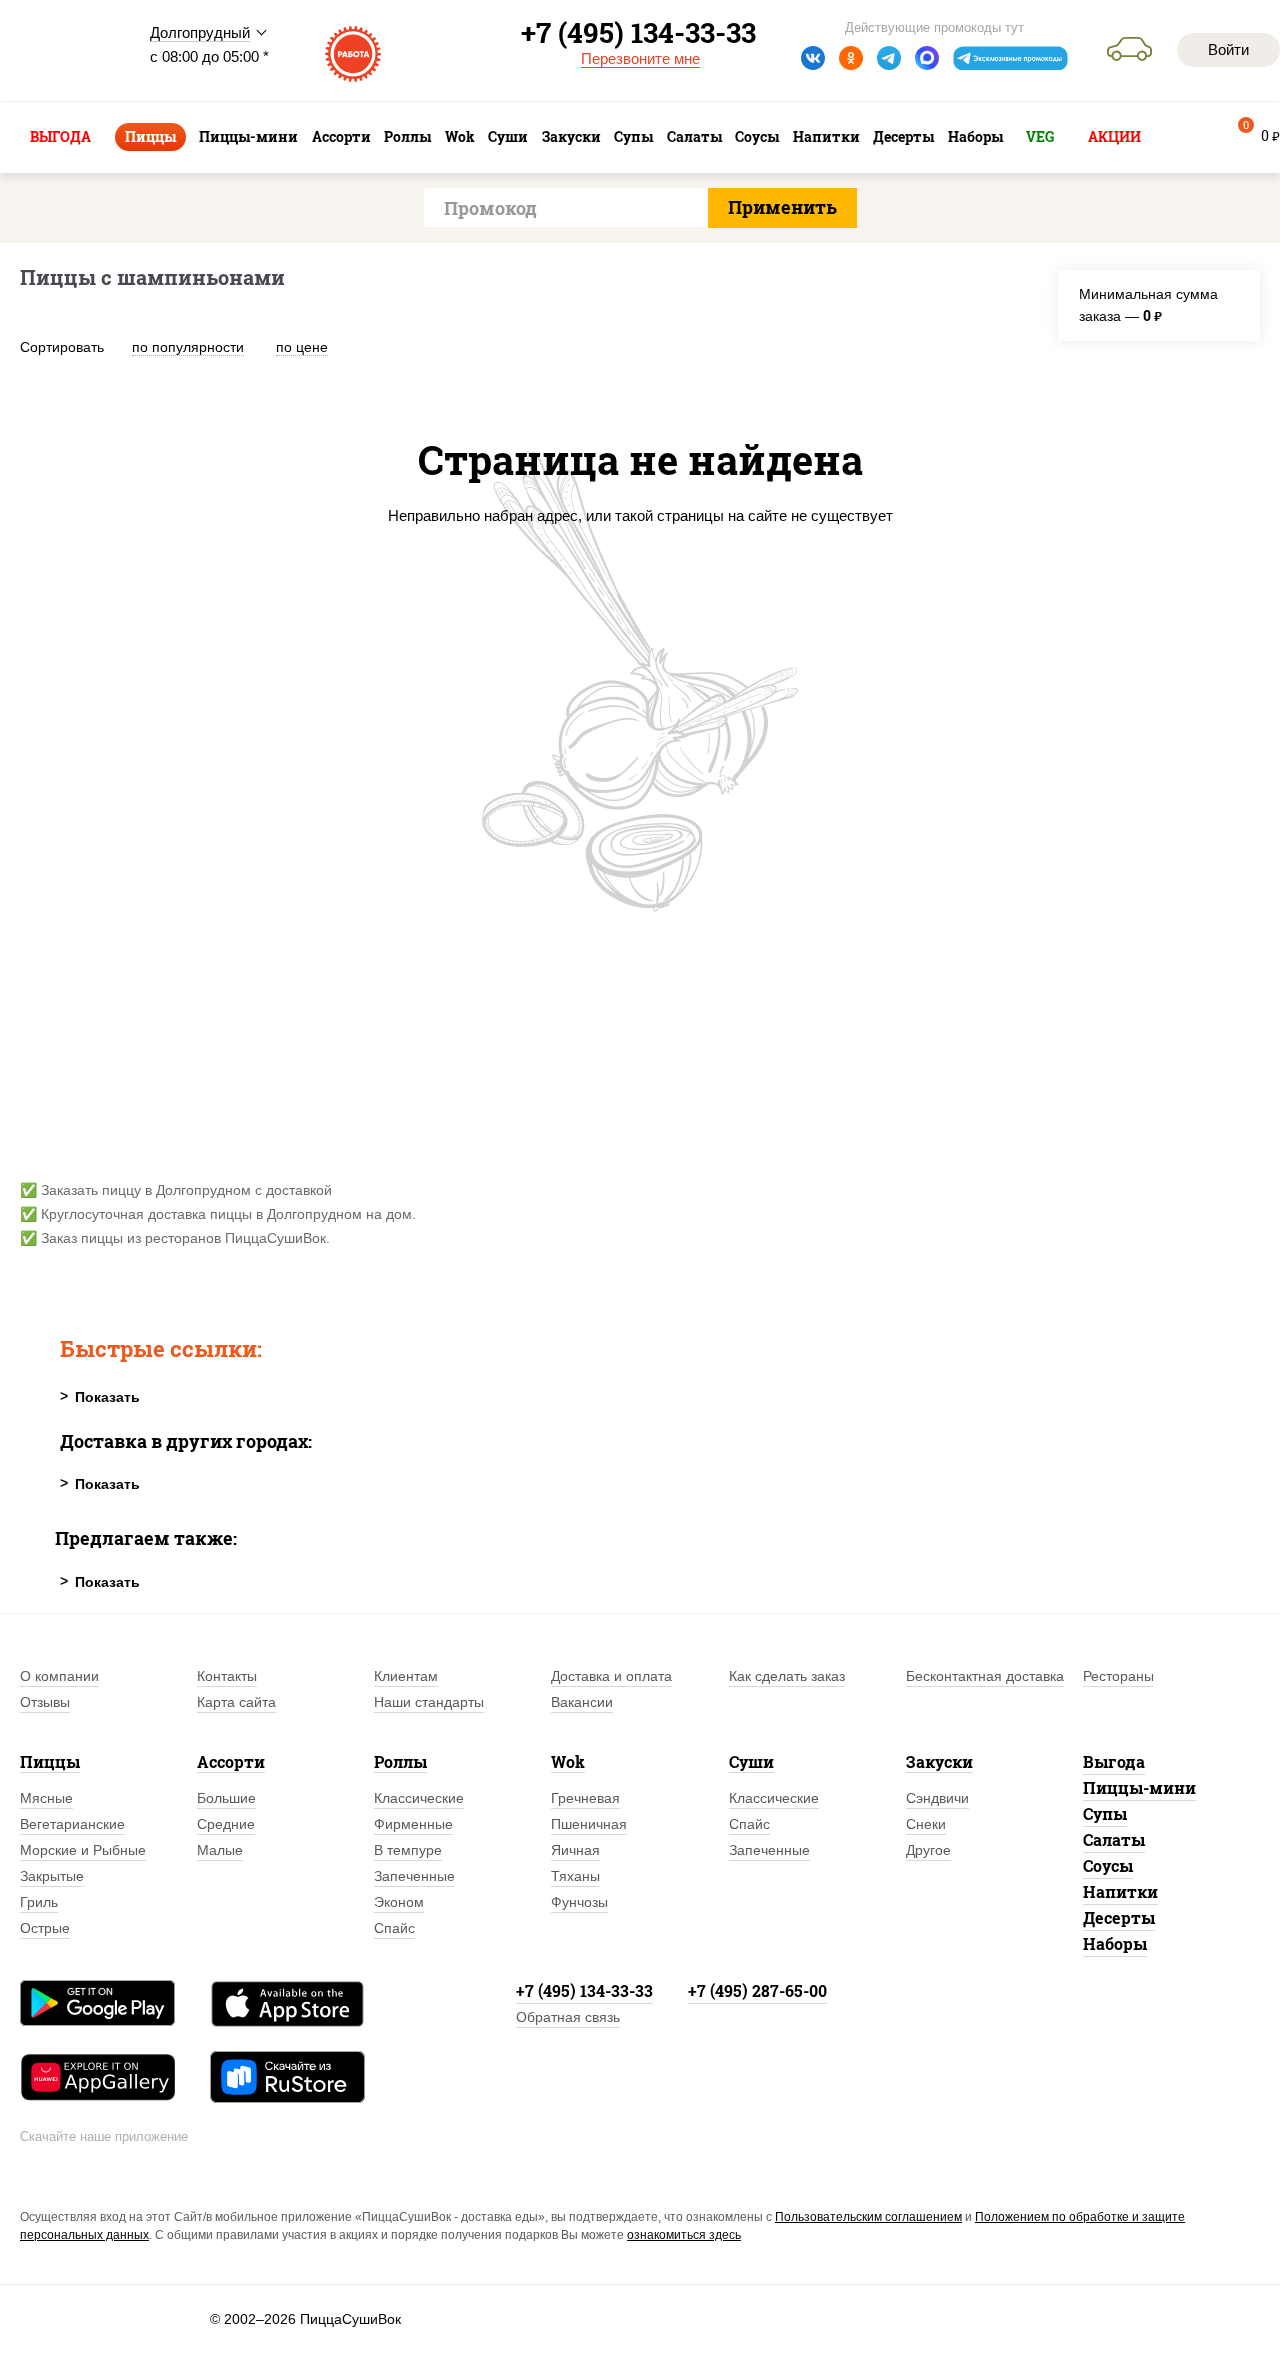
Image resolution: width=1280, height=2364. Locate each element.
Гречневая (585, 1798)
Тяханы (575, 1876)
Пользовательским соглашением (868, 2217)
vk (813, 58)
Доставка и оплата (611, 1676)
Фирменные (413, 1824)
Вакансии (582, 1702)
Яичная (575, 1850)
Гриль (39, 1902)
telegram (889, 58)
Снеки (926, 1824)
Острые (45, 1928)
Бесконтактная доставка (985, 1676)
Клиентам (406, 1676)
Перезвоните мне (640, 58)
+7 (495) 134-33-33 (584, 1990)
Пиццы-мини (1139, 1787)
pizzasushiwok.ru (70, 51)
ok (851, 58)
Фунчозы (579, 1902)
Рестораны (1118, 1676)
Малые (220, 1850)
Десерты (1119, 1917)
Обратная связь (568, 2017)
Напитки (1120, 1891)
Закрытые (52, 1876)
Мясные (46, 1798)
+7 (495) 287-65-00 (757, 1990)
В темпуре (408, 1850)
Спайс (394, 1928)
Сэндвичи (937, 1798)
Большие (226, 1798)
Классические (419, 1798)
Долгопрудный (200, 32)
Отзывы (45, 1702)
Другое (928, 1850)
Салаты (1114, 1839)
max (927, 58)
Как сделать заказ (787, 1676)
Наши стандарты (429, 1702)
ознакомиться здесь (684, 2235)
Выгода (1114, 1761)
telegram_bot (1011, 58)
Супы (1105, 1813)
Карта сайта (236, 1702)
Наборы (1115, 1943)
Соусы (1108, 1865)
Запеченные (414, 1876)
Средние (226, 1824)
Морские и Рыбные (83, 1850)
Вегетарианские (72, 1824)
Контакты (227, 1676)
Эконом (399, 1902)
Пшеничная (589, 1824)
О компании (59, 1676)
